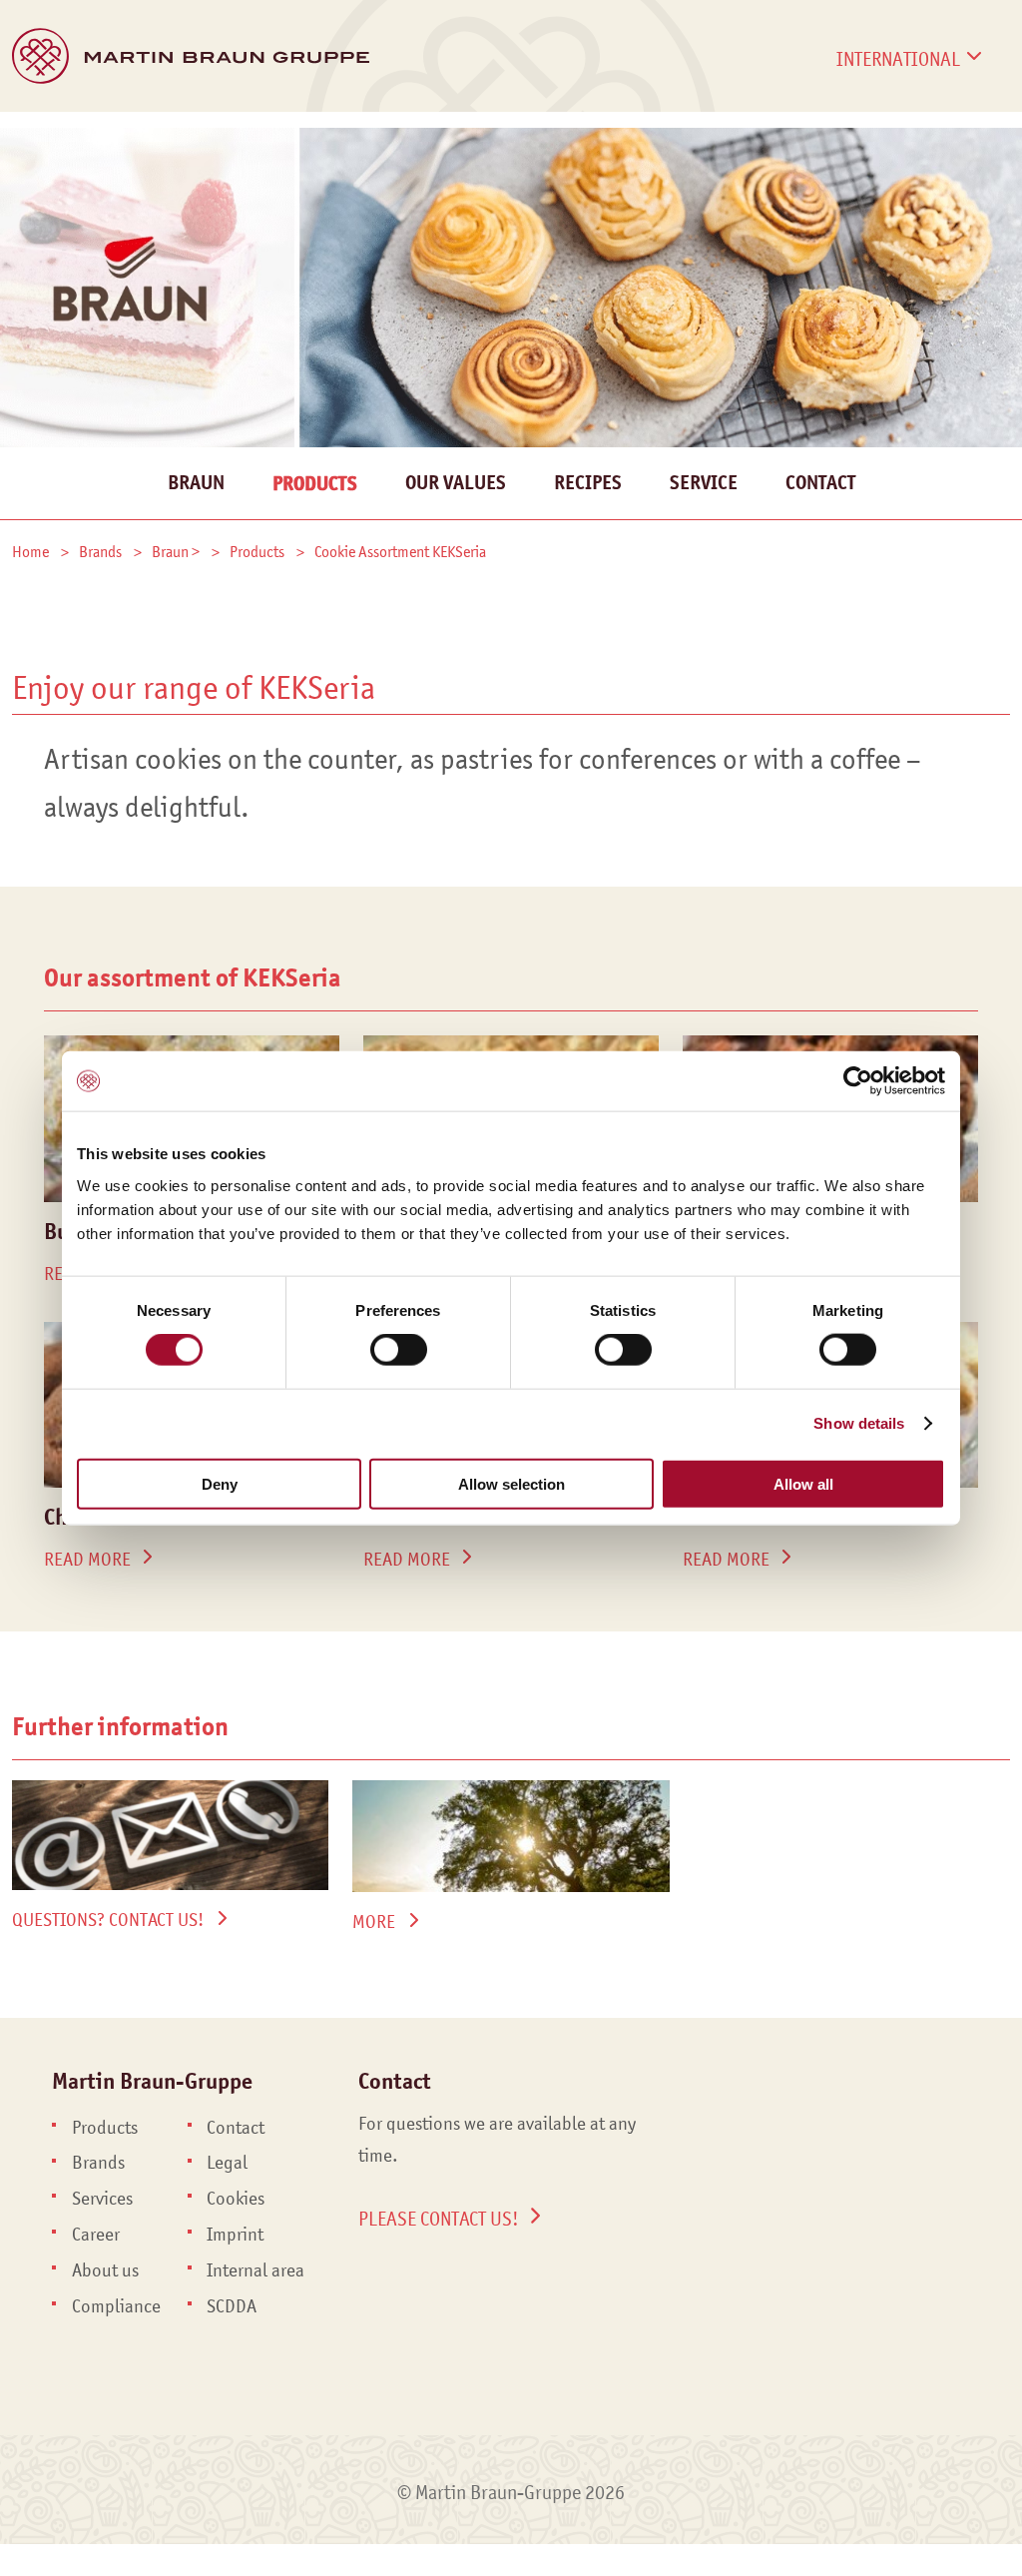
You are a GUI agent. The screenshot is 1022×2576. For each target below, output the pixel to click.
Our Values (456, 483)
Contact (915, 136)
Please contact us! (439, 2219)
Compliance (116, 2306)
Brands (165, 136)
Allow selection (511, 1483)
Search (995, 158)
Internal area (255, 2270)
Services (272, 136)
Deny (220, 1483)
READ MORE (87, 1560)
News (585, 136)
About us (105, 2270)
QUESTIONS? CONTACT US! (108, 1920)
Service (704, 483)
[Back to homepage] (191, 56)
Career (800, 136)
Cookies (236, 2199)
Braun (196, 483)
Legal (227, 2163)
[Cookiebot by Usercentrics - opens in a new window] (858, 1081)
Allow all (803, 1483)
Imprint (235, 2235)
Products (54, 136)
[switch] (399, 1350)
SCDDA (232, 2306)
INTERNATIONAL (898, 59)
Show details (859, 1423)
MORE (374, 1922)
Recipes (588, 483)
